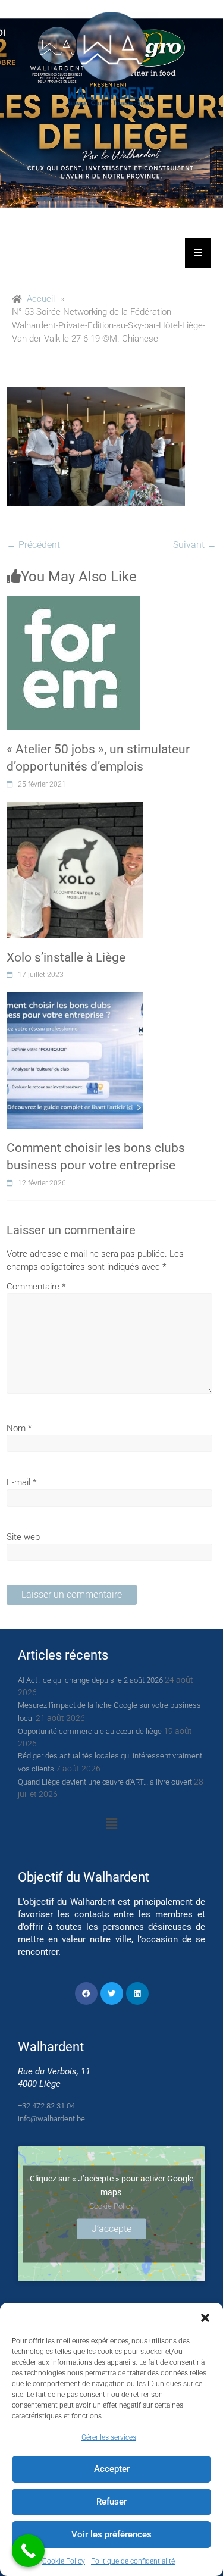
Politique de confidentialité (133, 2561)
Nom (19, 1428)
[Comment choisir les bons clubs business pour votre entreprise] (75, 999)
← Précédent (33, 545)
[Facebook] (86, 1993)
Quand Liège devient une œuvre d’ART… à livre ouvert (105, 1782)
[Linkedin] (137, 1993)
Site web (23, 1537)
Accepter (112, 2469)
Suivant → (195, 545)
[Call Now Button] (28, 2551)
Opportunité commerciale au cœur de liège (90, 1731)
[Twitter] (112, 1993)
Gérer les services (109, 2437)
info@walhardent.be (51, 2119)
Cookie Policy (64, 2561)
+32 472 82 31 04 (46, 2106)
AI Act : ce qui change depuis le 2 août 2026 (90, 1680)
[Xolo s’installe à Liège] (75, 808)
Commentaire (36, 1287)
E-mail (21, 1482)
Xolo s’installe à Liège (66, 957)
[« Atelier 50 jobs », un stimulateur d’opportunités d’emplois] (73, 603)
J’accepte (111, 2228)
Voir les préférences (111, 2534)
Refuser (111, 2502)
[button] (205, 2318)
